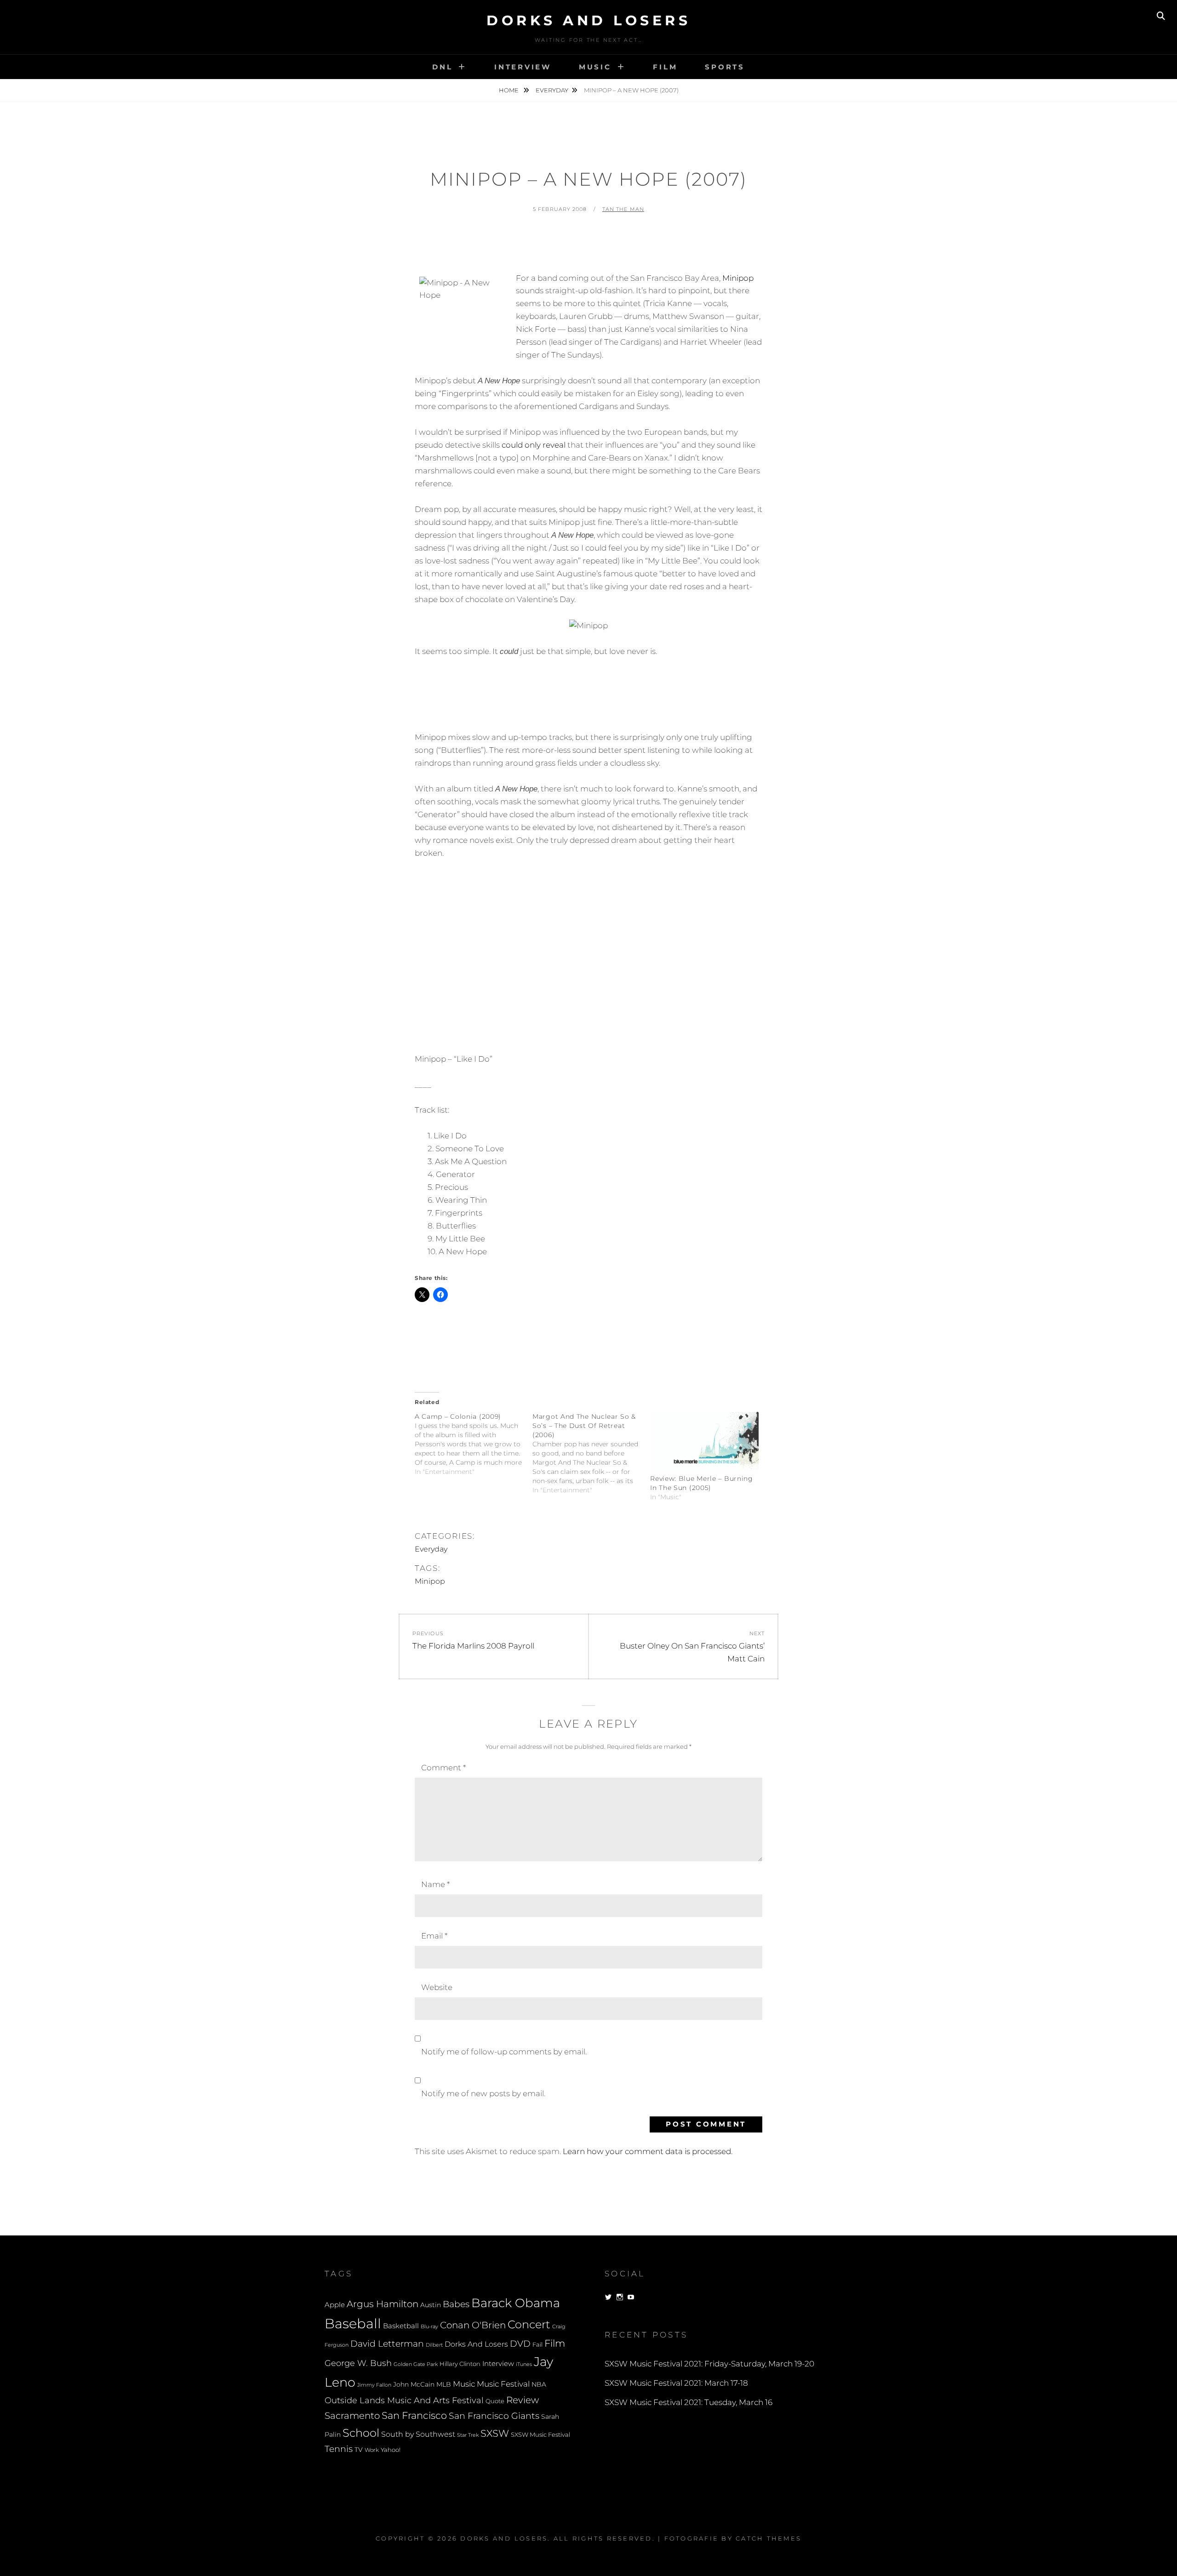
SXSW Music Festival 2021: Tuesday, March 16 (688, 2402)
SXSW (495, 2433)
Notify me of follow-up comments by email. (504, 2052)
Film (665, 67)
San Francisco (414, 2415)
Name (435, 1884)
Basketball (401, 2326)
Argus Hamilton (383, 2304)
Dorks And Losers (588, 20)
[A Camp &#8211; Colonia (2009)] (474, 1444)
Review (523, 2400)
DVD (520, 2344)
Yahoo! (391, 2450)
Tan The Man (623, 209)
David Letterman (387, 2344)
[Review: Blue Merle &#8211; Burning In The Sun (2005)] (704, 1443)
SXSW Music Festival (540, 2435)
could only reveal (534, 445)
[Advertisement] (588, 247)
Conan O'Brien (473, 2325)
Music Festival (503, 2384)
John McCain (414, 2384)
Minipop (738, 278)
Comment (443, 1768)
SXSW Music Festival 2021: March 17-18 (676, 2383)
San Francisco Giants (494, 2416)
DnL (442, 67)
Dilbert (434, 2345)
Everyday (552, 90)
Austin (431, 2305)
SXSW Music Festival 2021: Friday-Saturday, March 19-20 (709, 2364)
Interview (523, 67)
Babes (456, 2304)
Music (595, 67)
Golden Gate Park (416, 2364)
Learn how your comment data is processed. (648, 2151)
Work (372, 2450)
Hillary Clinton (460, 2364)
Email (434, 1936)
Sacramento (352, 2416)
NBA (539, 2384)
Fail (537, 2345)
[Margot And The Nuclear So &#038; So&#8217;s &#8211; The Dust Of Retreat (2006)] (591, 1453)
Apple (335, 2305)
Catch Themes (768, 2538)
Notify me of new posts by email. (483, 2093)
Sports (725, 67)
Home (509, 90)
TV (359, 2450)
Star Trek (468, 2435)
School (361, 2433)
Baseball (353, 2323)
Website (437, 1987)
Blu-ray (429, 2327)
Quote (495, 2401)
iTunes (524, 2364)
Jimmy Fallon (374, 2385)
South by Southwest (418, 2434)
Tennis (339, 2449)
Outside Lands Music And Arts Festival (404, 2400)
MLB (444, 2384)
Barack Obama (516, 2303)
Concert (529, 2324)
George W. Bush (358, 2363)
